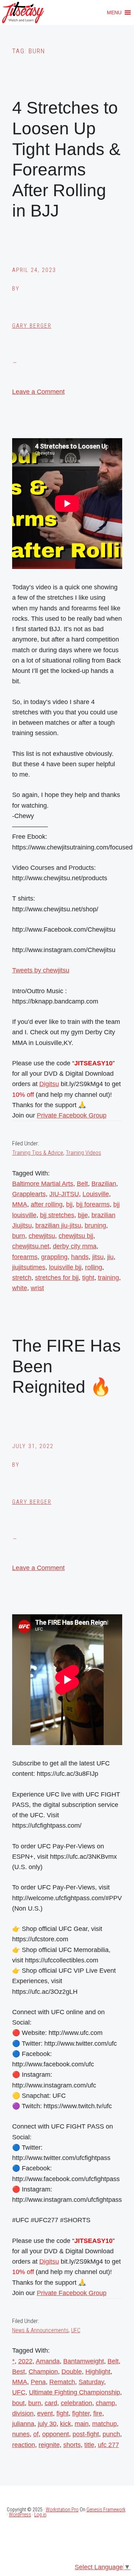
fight (63, 2413)
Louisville (96, 1194)
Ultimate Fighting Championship (75, 2392)
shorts (72, 2445)
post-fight (86, 2434)
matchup (105, 2424)
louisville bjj (65, 1267)
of (36, 2434)
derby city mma (75, 1246)
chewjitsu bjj (76, 1236)
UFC (76, 2330)
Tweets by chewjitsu (41, 970)
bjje (83, 1215)
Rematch (62, 2382)
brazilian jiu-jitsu (58, 1225)
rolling (94, 1267)
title (89, 2445)
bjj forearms (93, 1204)
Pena (38, 2382)
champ (105, 2403)
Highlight (98, 2372)
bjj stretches (57, 1215)
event (45, 2413)
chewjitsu (42, 1236)
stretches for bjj (57, 1278)
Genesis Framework (106, 2510)
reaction (24, 2445)
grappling (54, 1257)
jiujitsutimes (29, 1267)
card (51, 2403)
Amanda (48, 2361)
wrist (37, 1288)
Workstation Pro (62, 2510)
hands (80, 1257)
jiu (110, 1257)
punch (111, 2434)
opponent (56, 2434)
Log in (40, 2515)
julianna (23, 2424)
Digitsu (49, 1084)
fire (98, 2413)
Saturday (91, 2382)
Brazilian (104, 1184)
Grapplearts (29, 1194)
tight (88, 1278)
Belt (82, 1184)
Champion (43, 2372)
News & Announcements (40, 2330)
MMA (20, 1204)
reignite (49, 2445)
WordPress (20, 2515)
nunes (21, 2434)
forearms (25, 1257)
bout (18, 2403)
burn (19, 1236)
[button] (114, 13)
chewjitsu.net (31, 1246)
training (108, 1278)
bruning (95, 1225)
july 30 (47, 2424)
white (20, 1288)
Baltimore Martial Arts (43, 1184)
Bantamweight (84, 2361)
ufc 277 (108, 2445)
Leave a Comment (38, 392)
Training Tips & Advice (38, 1153)
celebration (76, 2403)
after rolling (47, 1204)
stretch (22, 1278)
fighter (81, 2413)
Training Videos (83, 1153)
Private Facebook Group (72, 1115)
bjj (69, 1204)
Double (72, 2372)
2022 (25, 2361)
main (82, 2424)
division (23, 2413)
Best (19, 2372)
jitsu (98, 1257)
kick (66, 2424)
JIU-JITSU (64, 1194)
